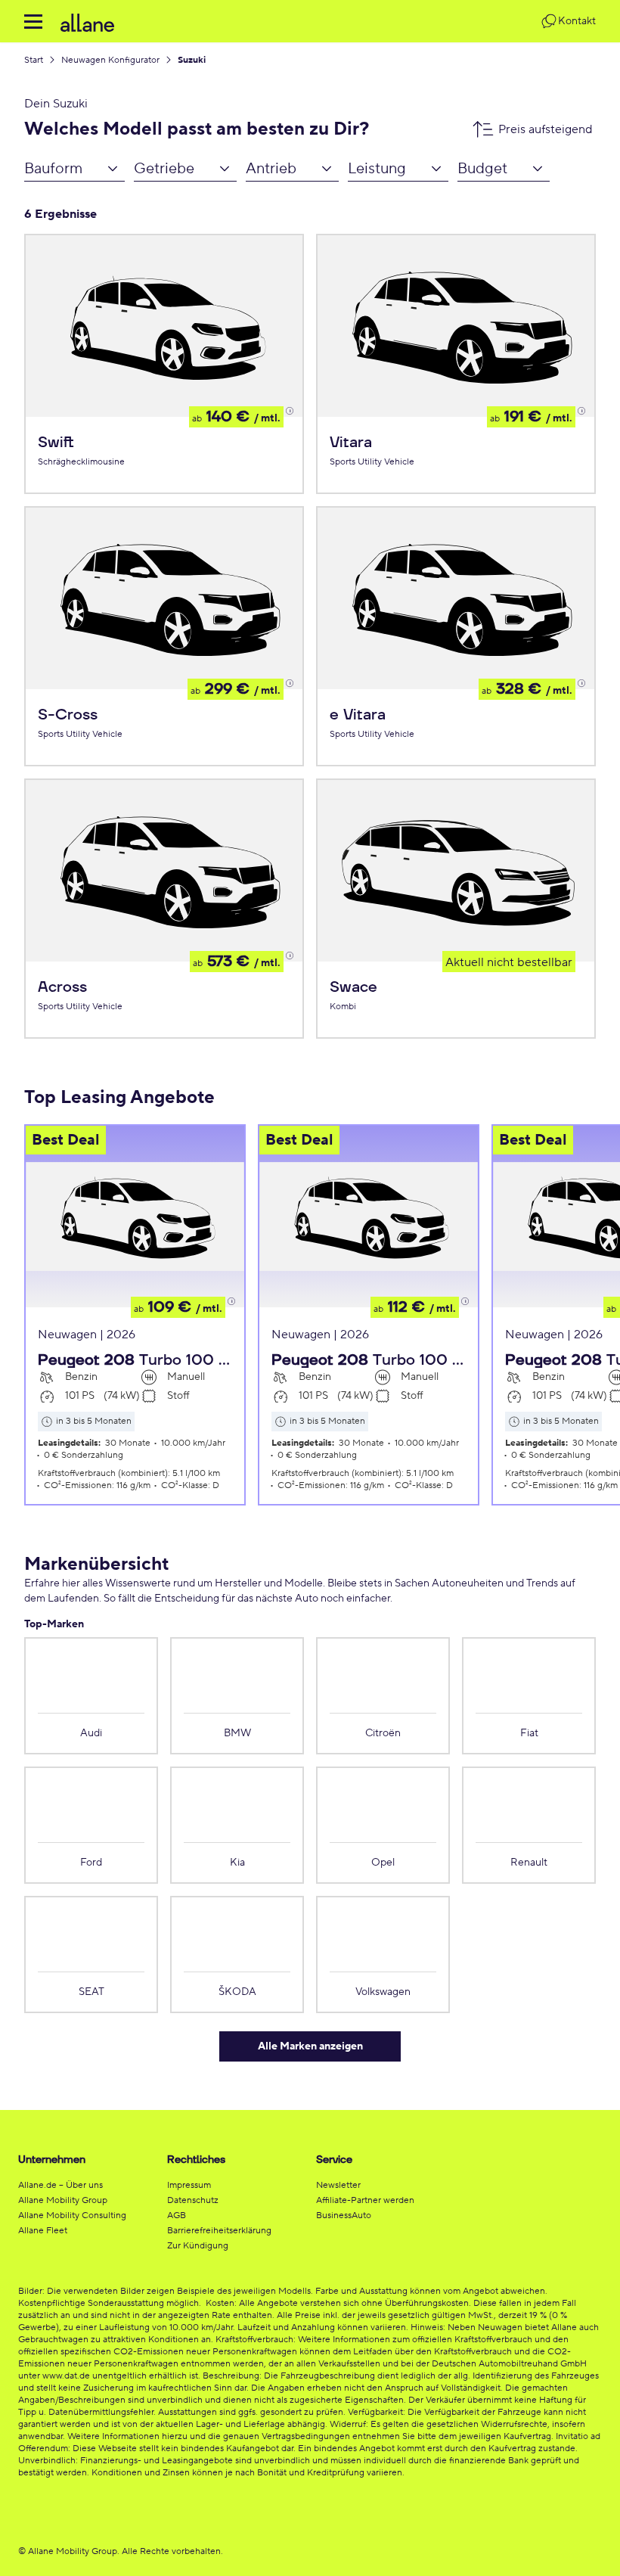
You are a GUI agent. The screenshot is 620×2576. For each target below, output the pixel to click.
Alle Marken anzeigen (310, 2046)
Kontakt (577, 21)
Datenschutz (193, 2200)
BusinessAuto (344, 2216)
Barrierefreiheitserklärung (219, 2231)
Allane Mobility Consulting (72, 2216)
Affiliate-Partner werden (365, 2200)
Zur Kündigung (198, 2246)
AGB (177, 2216)
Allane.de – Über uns (60, 2185)
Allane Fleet (43, 2231)
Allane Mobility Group (63, 2200)
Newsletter (338, 2185)
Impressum (189, 2185)
